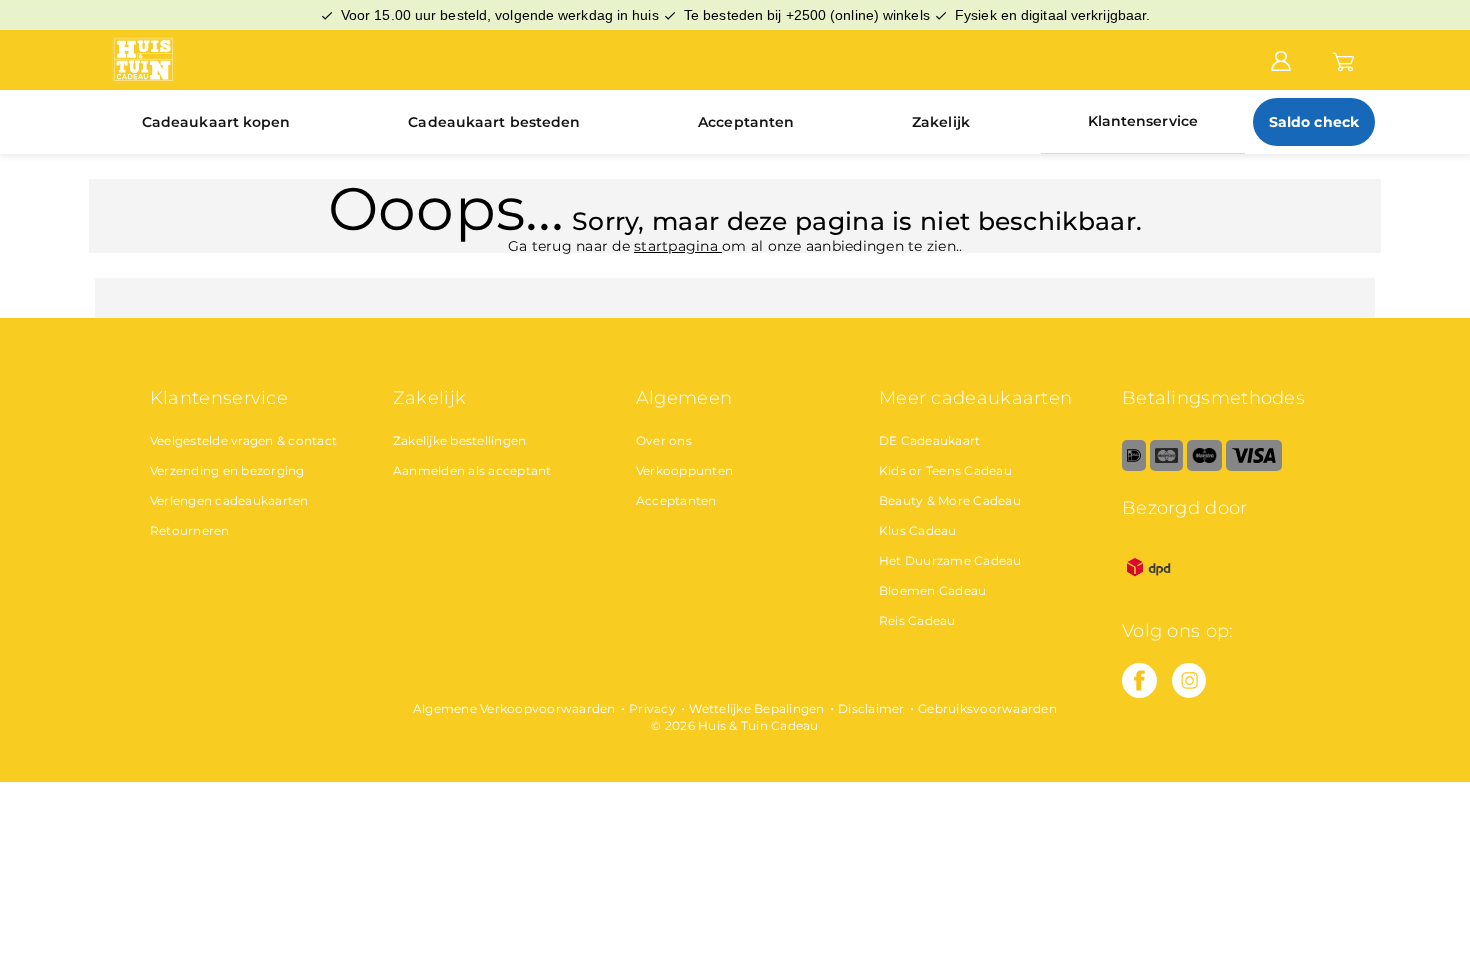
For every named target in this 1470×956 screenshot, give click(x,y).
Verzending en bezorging (227, 470)
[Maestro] (1204, 466)
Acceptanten (746, 122)
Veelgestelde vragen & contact (243, 440)
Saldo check (1314, 122)
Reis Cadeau (917, 620)
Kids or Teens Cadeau (945, 470)
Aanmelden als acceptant (472, 470)
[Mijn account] (1281, 59)
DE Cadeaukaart (930, 440)
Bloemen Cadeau (933, 590)
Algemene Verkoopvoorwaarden (514, 708)
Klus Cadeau (918, 530)
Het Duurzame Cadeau (950, 560)
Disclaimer (871, 708)
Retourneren (190, 530)
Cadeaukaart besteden (494, 122)
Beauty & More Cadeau (950, 500)
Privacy (652, 708)
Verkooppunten (684, 470)
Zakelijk (941, 122)
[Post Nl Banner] (1149, 589)
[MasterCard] (1166, 466)
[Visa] (1253, 466)
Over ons (664, 440)
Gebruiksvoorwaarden (987, 708)
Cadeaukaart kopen (216, 122)
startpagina (678, 246)
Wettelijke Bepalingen (756, 708)
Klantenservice (1143, 121)
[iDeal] (1134, 466)
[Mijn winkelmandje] (1343, 59)
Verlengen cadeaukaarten (229, 500)
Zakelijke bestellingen (460, 440)
